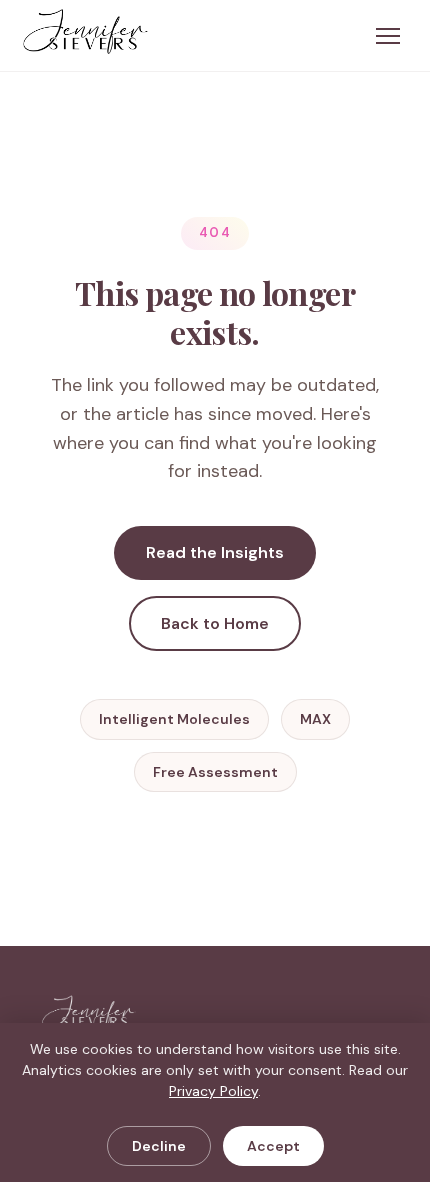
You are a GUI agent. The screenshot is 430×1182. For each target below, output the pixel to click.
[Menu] (388, 36)
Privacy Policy (213, 1091)
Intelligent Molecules (174, 719)
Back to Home (215, 623)
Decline (159, 1146)
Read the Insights (215, 552)
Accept (273, 1146)
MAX (315, 719)
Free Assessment (215, 772)
